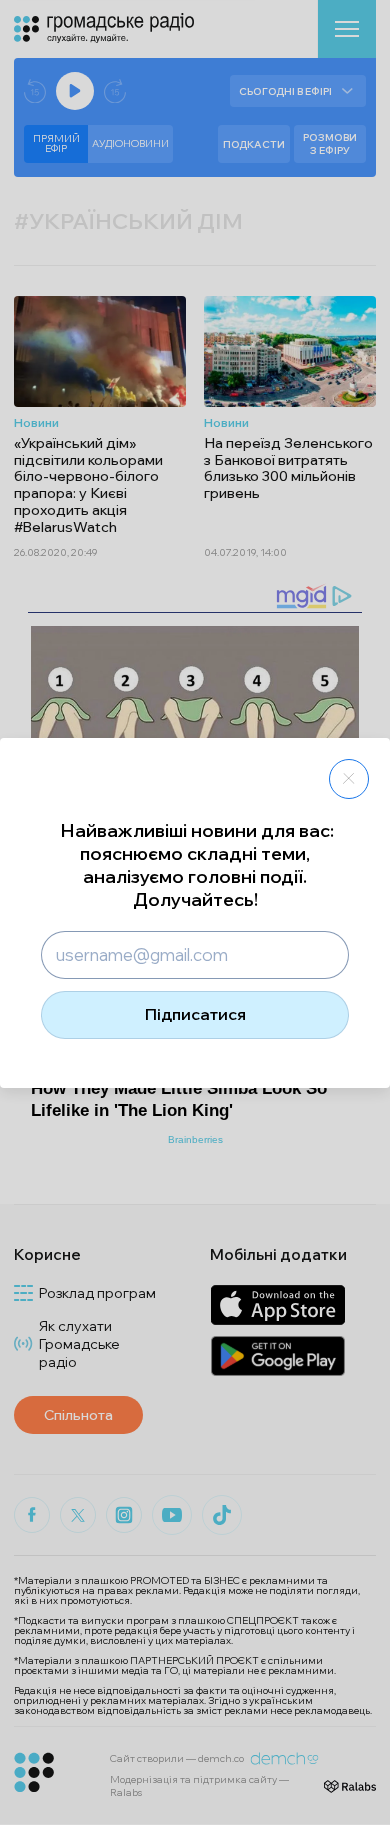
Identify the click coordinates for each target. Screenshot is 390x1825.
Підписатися (195, 1014)
